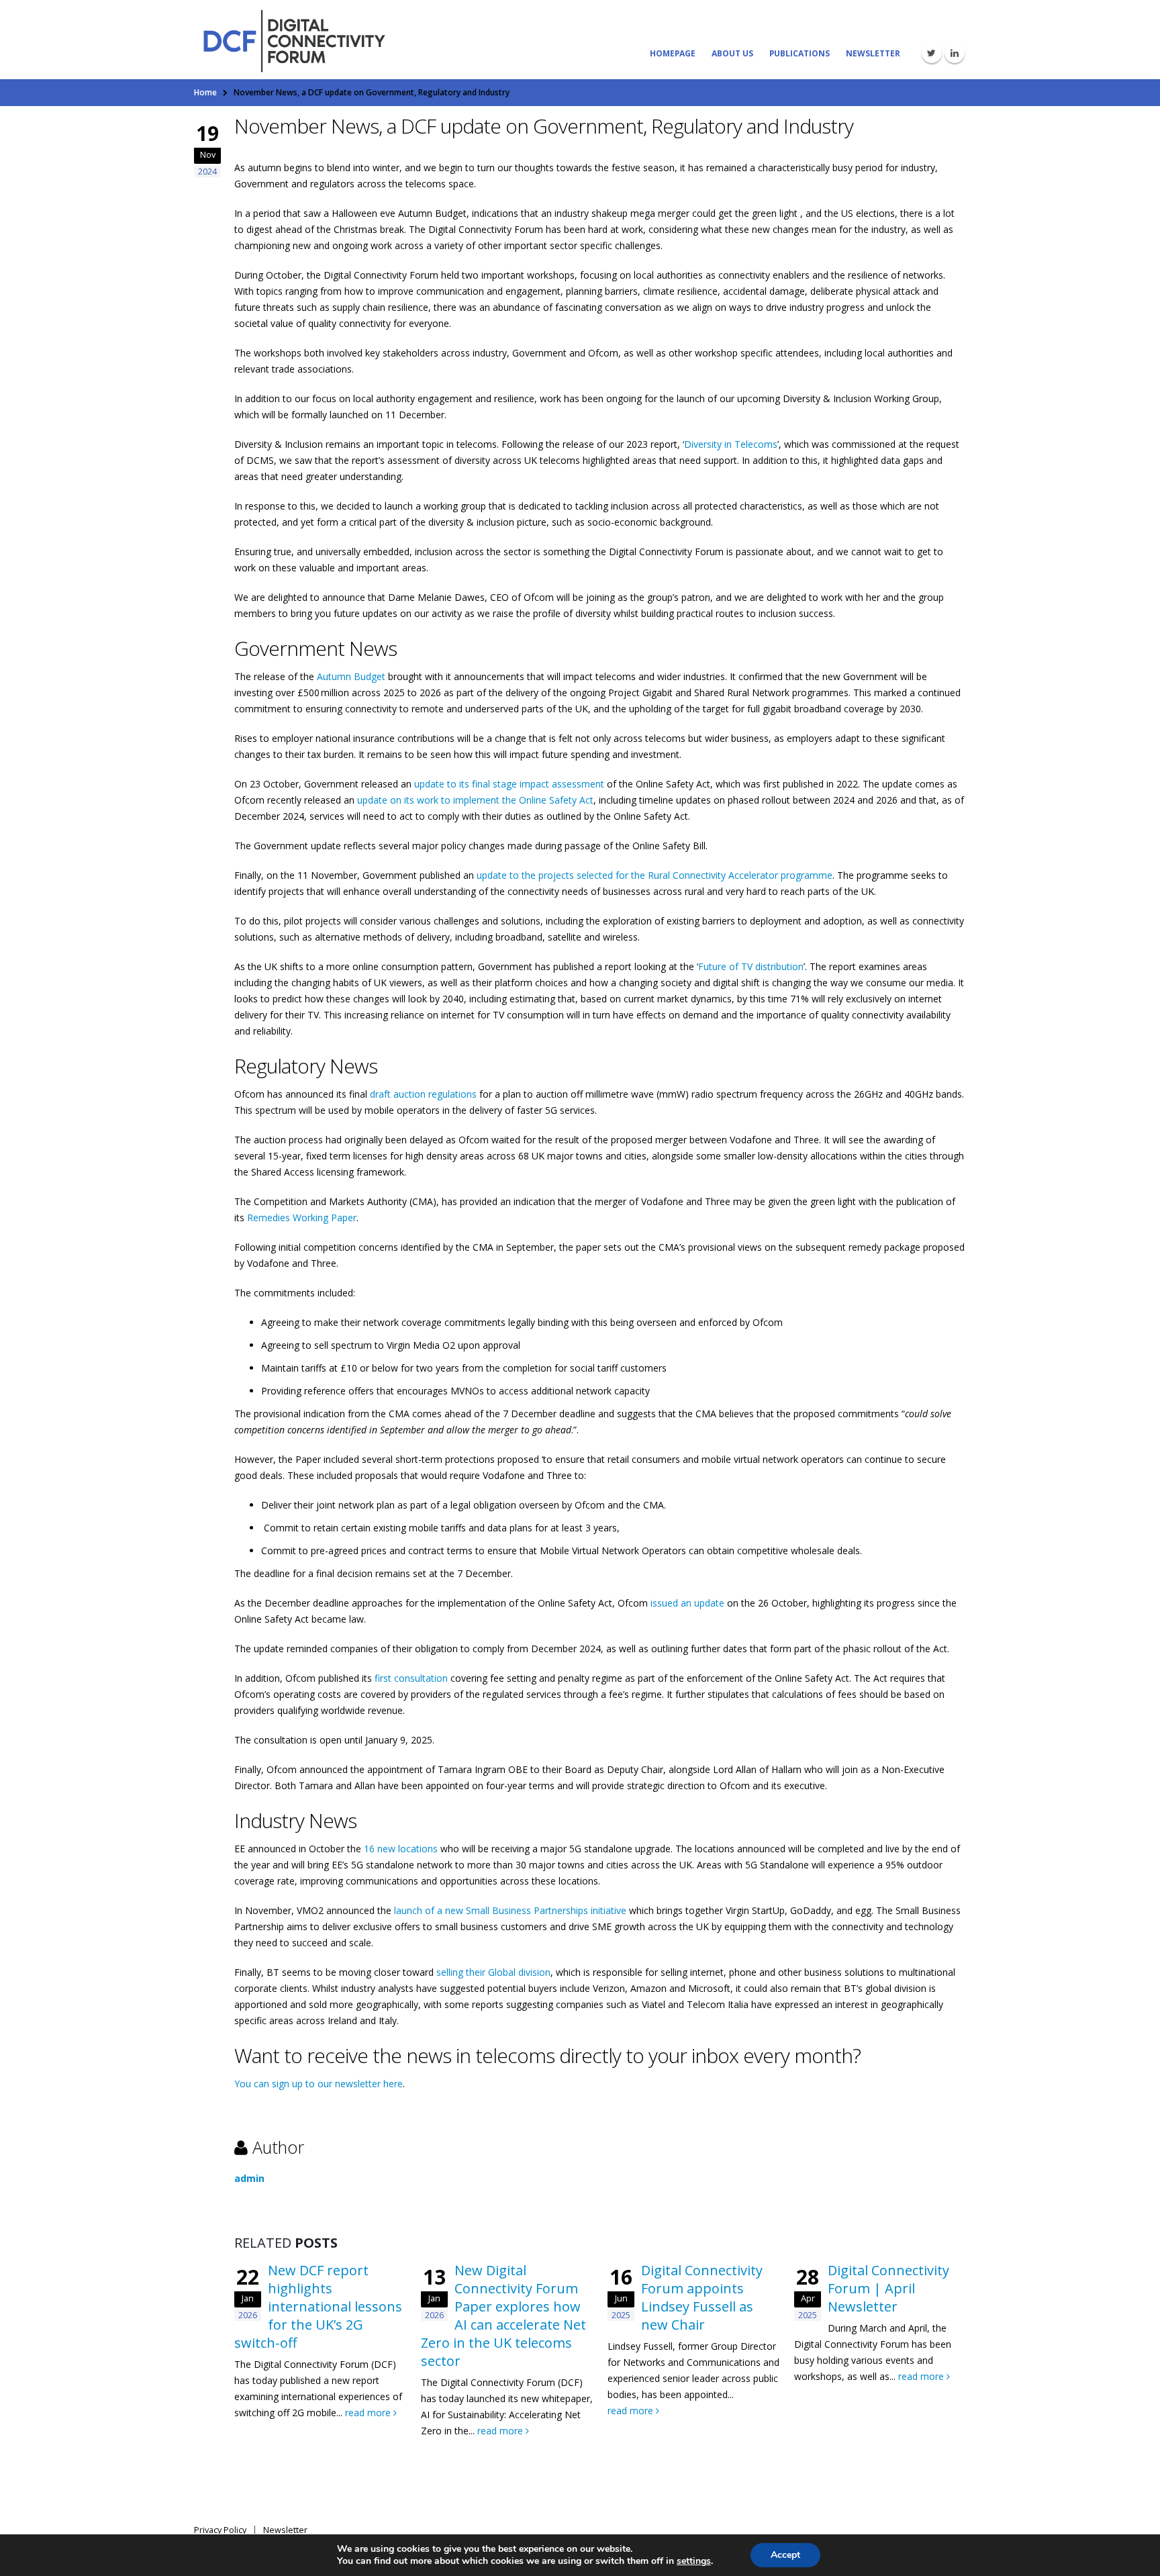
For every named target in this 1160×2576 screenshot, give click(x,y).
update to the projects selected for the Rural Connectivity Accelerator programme (655, 875)
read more (369, 2413)
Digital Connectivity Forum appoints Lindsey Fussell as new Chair (702, 2297)
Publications (800, 53)
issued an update (687, 1603)
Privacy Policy (220, 2530)
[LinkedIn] (955, 53)
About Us (732, 53)
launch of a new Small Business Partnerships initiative (510, 1910)
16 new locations (401, 1849)
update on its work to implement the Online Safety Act (475, 800)
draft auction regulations (423, 1094)
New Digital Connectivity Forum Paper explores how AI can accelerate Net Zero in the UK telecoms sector (503, 2316)
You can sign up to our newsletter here (319, 2084)
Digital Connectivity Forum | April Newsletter (888, 2288)
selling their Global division (493, 1972)
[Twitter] (932, 53)
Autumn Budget (351, 676)
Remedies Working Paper (302, 1218)
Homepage (673, 53)
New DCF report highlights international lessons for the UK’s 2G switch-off (318, 2306)
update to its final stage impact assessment (509, 784)
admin (249, 2178)
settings (694, 2561)
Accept (785, 2555)
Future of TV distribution (751, 966)
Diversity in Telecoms (731, 444)
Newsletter (873, 53)
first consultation (411, 1678)
